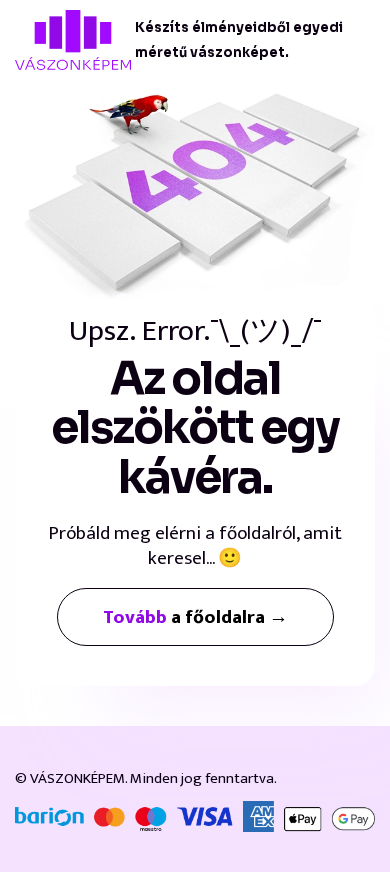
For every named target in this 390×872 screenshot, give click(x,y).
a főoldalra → (195, 617)
